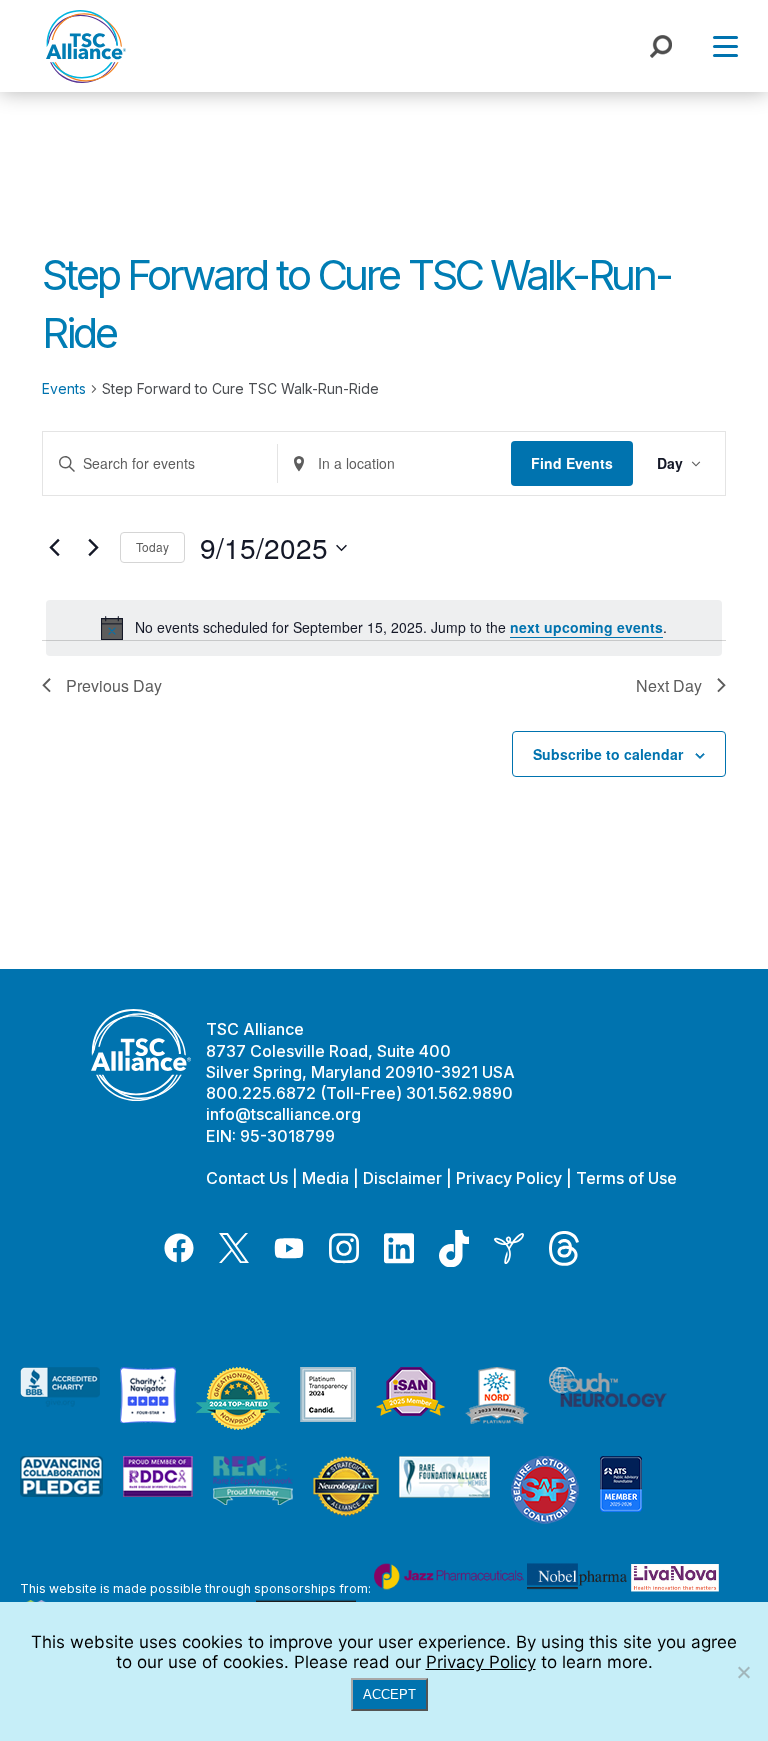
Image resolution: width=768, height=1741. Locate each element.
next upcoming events (586, 627)
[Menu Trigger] (725, 45)
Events (64, 388)
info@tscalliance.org (283, 1114)
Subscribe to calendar (608, 754)
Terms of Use (626, 1178)
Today (152, 546)
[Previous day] (54, 548)
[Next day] (93, 548)
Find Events (572, 463)
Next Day (669, 685)
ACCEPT (389, 1694)
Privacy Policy (509, 1178)
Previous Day (114, 685)
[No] (743, 1672)
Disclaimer (402, 1178)
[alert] (384, 628)
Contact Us (247, 1178)
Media (325, 1178)
